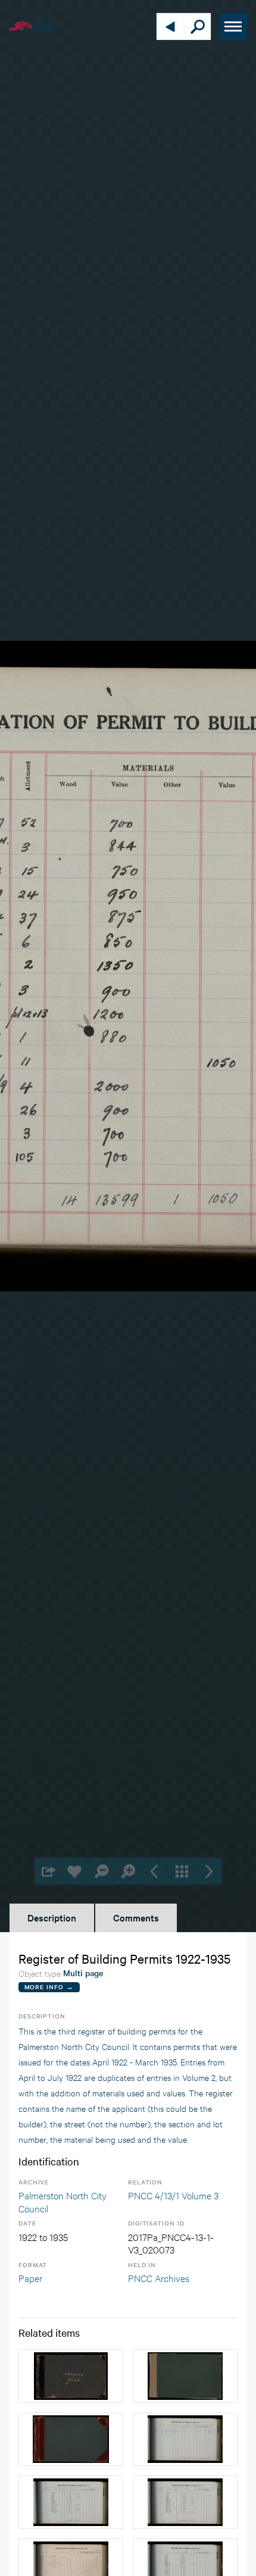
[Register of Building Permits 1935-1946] (185, 2376)
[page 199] (185, 2502)
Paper (30, 2278)
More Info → (49, 1987)
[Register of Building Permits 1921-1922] (71, 2376)
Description (52, 1917)
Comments (136, 1917)
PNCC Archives (159, 2278)
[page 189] (185, 2439)
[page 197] (71, 2502)
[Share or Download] (48, 1871)
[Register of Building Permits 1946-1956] (71, 2439)
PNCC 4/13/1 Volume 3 (173, 2195)
